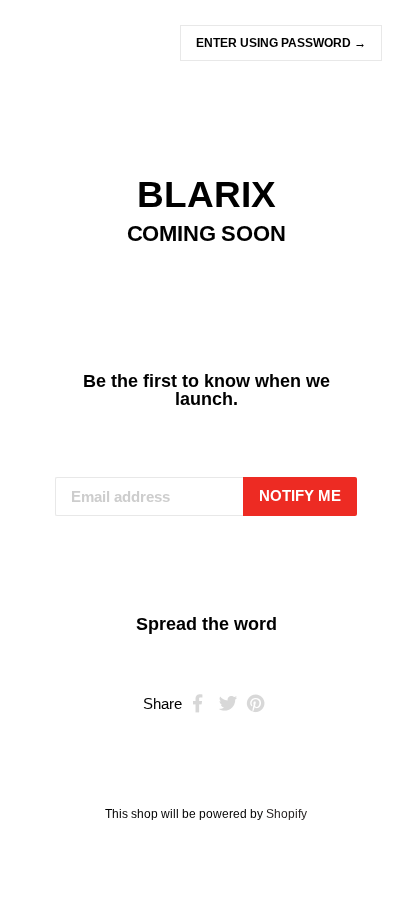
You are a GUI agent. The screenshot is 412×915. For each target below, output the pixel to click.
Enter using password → (281, 43)
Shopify (286, 814)
